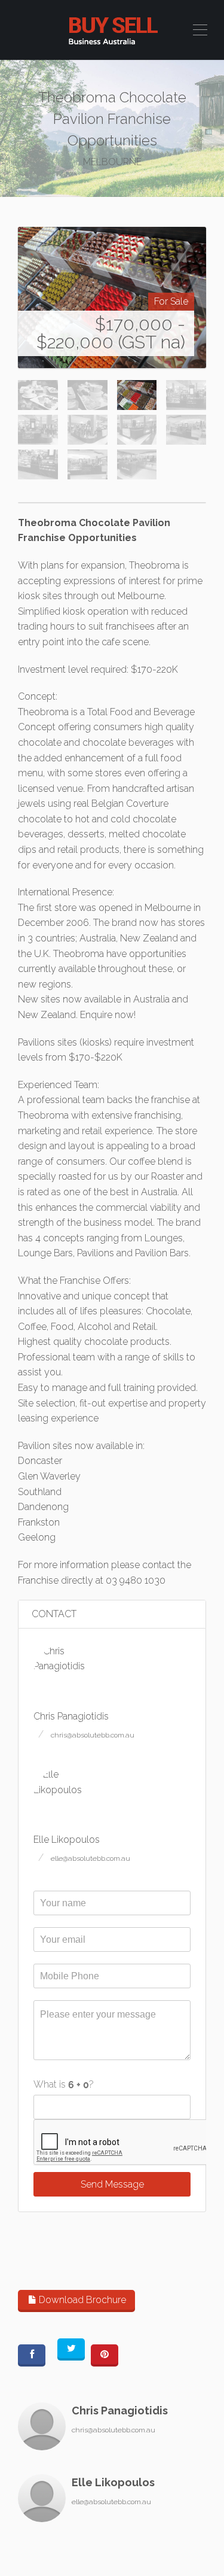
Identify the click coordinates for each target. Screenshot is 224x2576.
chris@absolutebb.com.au (93, 1735)
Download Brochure (81, 2300)
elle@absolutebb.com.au (90, 1858)
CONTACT (54, 1614)
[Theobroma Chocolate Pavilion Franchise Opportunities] (112, 297)
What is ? (64, 2084)
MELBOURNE (112, 162)
